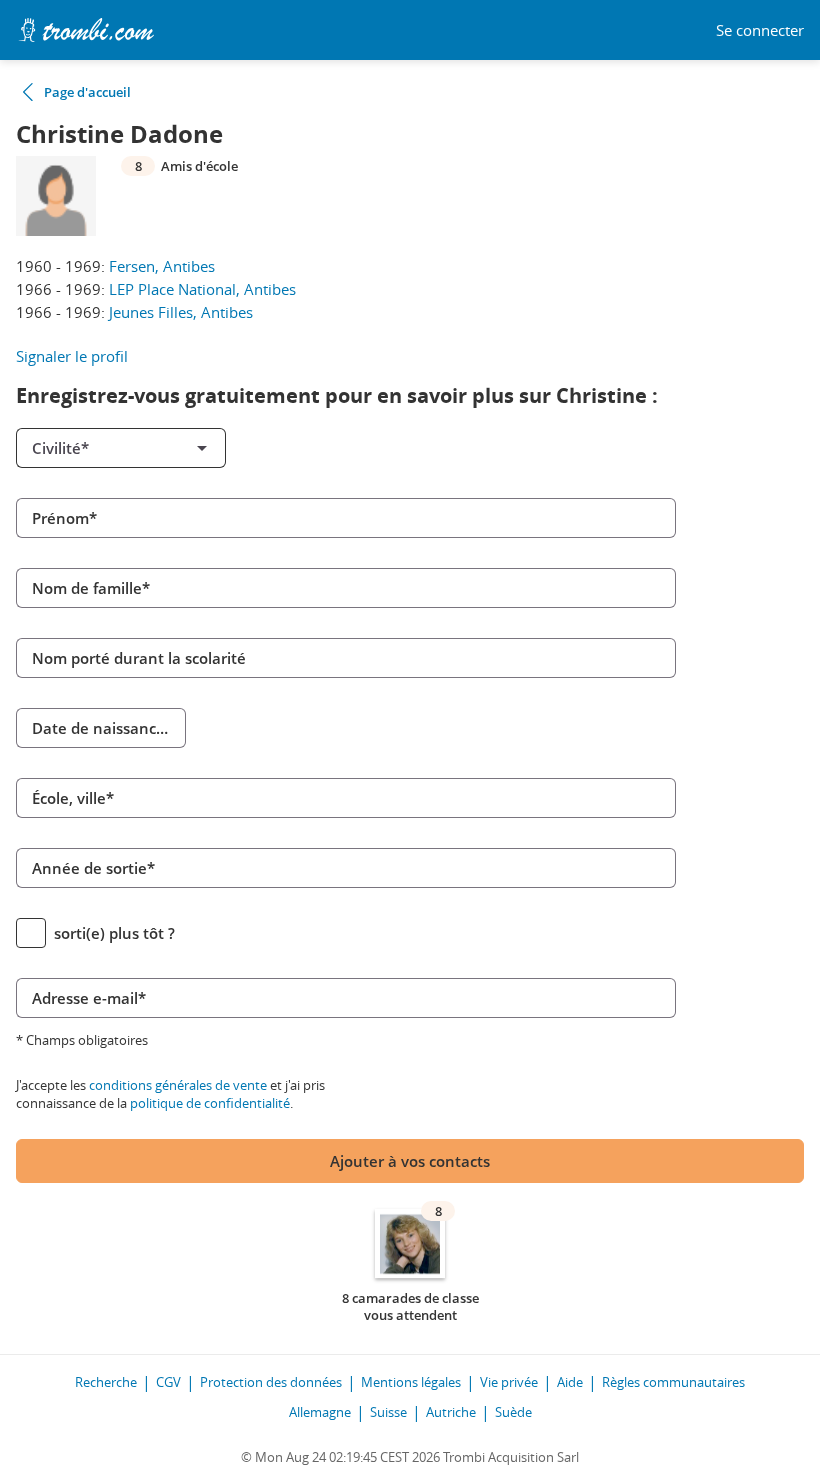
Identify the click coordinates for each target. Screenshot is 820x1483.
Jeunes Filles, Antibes (181, 312)
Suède (513, 1412)
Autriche (451, 1412)
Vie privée (509, 1382)
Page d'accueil (87, 92)
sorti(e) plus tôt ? (114, 933)
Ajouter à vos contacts (410, 1161)
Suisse (388, 1412)
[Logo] (86, 30)
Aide (570, 1382)
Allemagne (320, 1412)
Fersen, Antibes (162, 266)
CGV (168, 1382)
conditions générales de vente (178, 1085)
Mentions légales (411, 1382)
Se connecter (760, 30)
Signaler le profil (72, 356)
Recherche (106, 1382)
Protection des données (271, 1382)
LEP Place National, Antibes (202, 289)
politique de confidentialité (210, 1103)
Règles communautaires (673, 1382)
